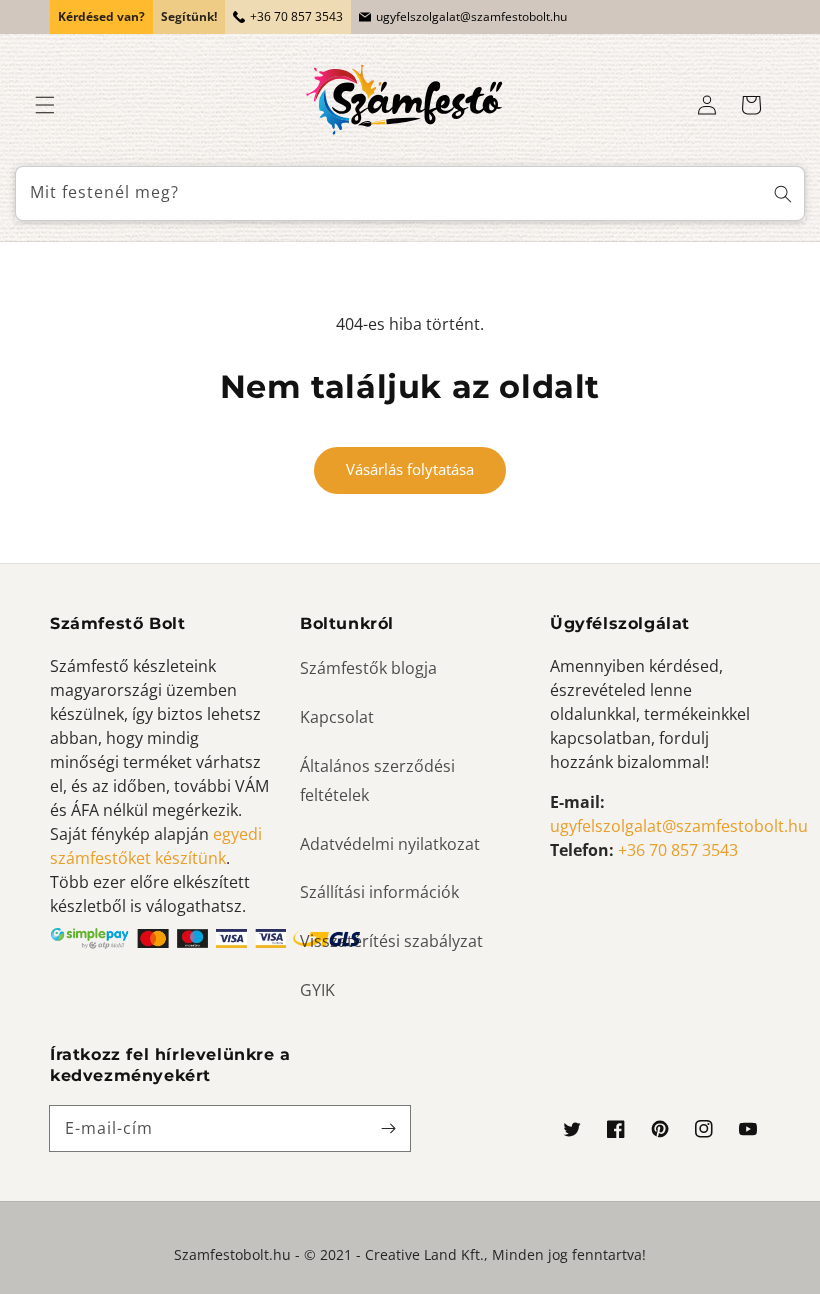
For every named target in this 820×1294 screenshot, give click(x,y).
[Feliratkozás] (388, 1128)
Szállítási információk (379, 892)
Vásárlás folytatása (410, 469)
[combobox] (410, 193)
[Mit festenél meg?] (783, 193)
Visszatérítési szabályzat (391, 941)
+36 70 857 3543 (296, 16)
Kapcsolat (337, 717)
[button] (45, 105)
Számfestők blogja (368, 668)
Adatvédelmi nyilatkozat (390, 844)
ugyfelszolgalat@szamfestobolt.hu (471, 16)
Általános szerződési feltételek (377, 780)
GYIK (317, 990)
